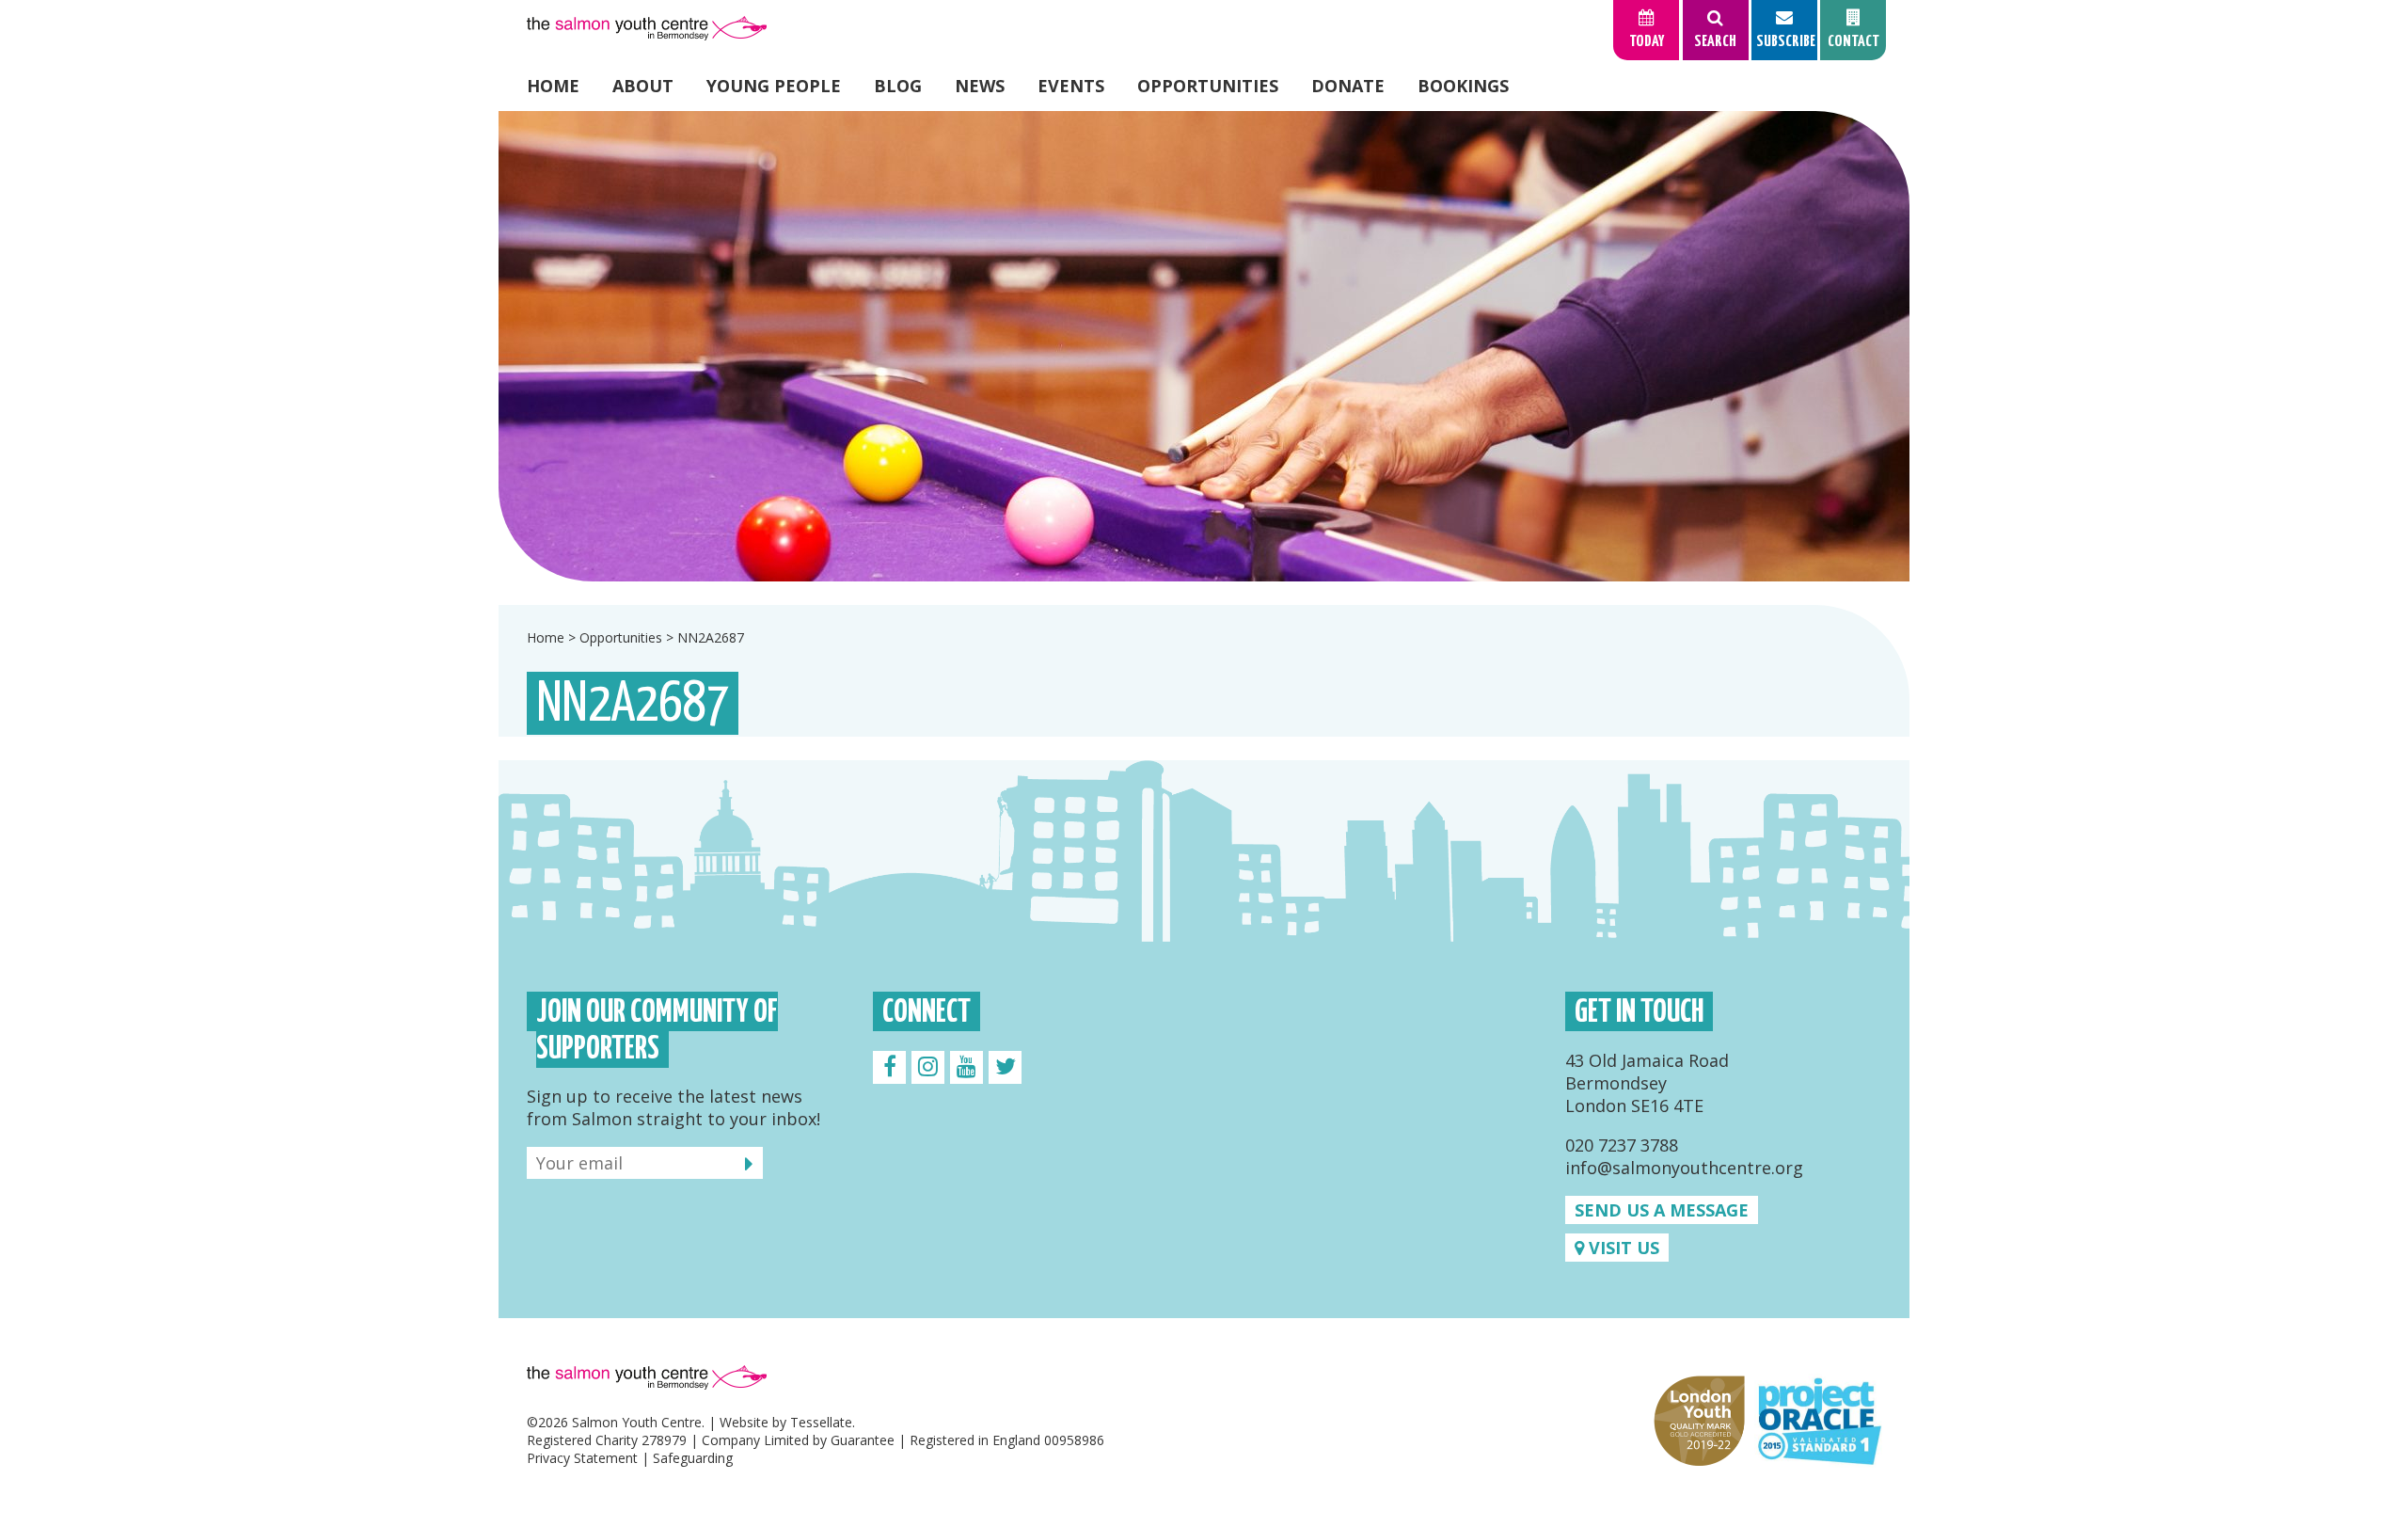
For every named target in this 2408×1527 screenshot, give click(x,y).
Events (1071, 86)
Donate (1348, 86)
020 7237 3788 (1622, 1145)
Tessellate (821, 1422)
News (980, 86)
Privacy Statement (582, 1458)
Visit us (1622, 1248)
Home (553, 86)
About (643, 86)
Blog (898, 86)
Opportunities (1208, 86)
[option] (1204, 346)
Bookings (1463, 86)
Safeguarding (693, 1458)
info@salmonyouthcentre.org (1684, 1168)
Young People (774, 86)
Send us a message (1662, 1210)
